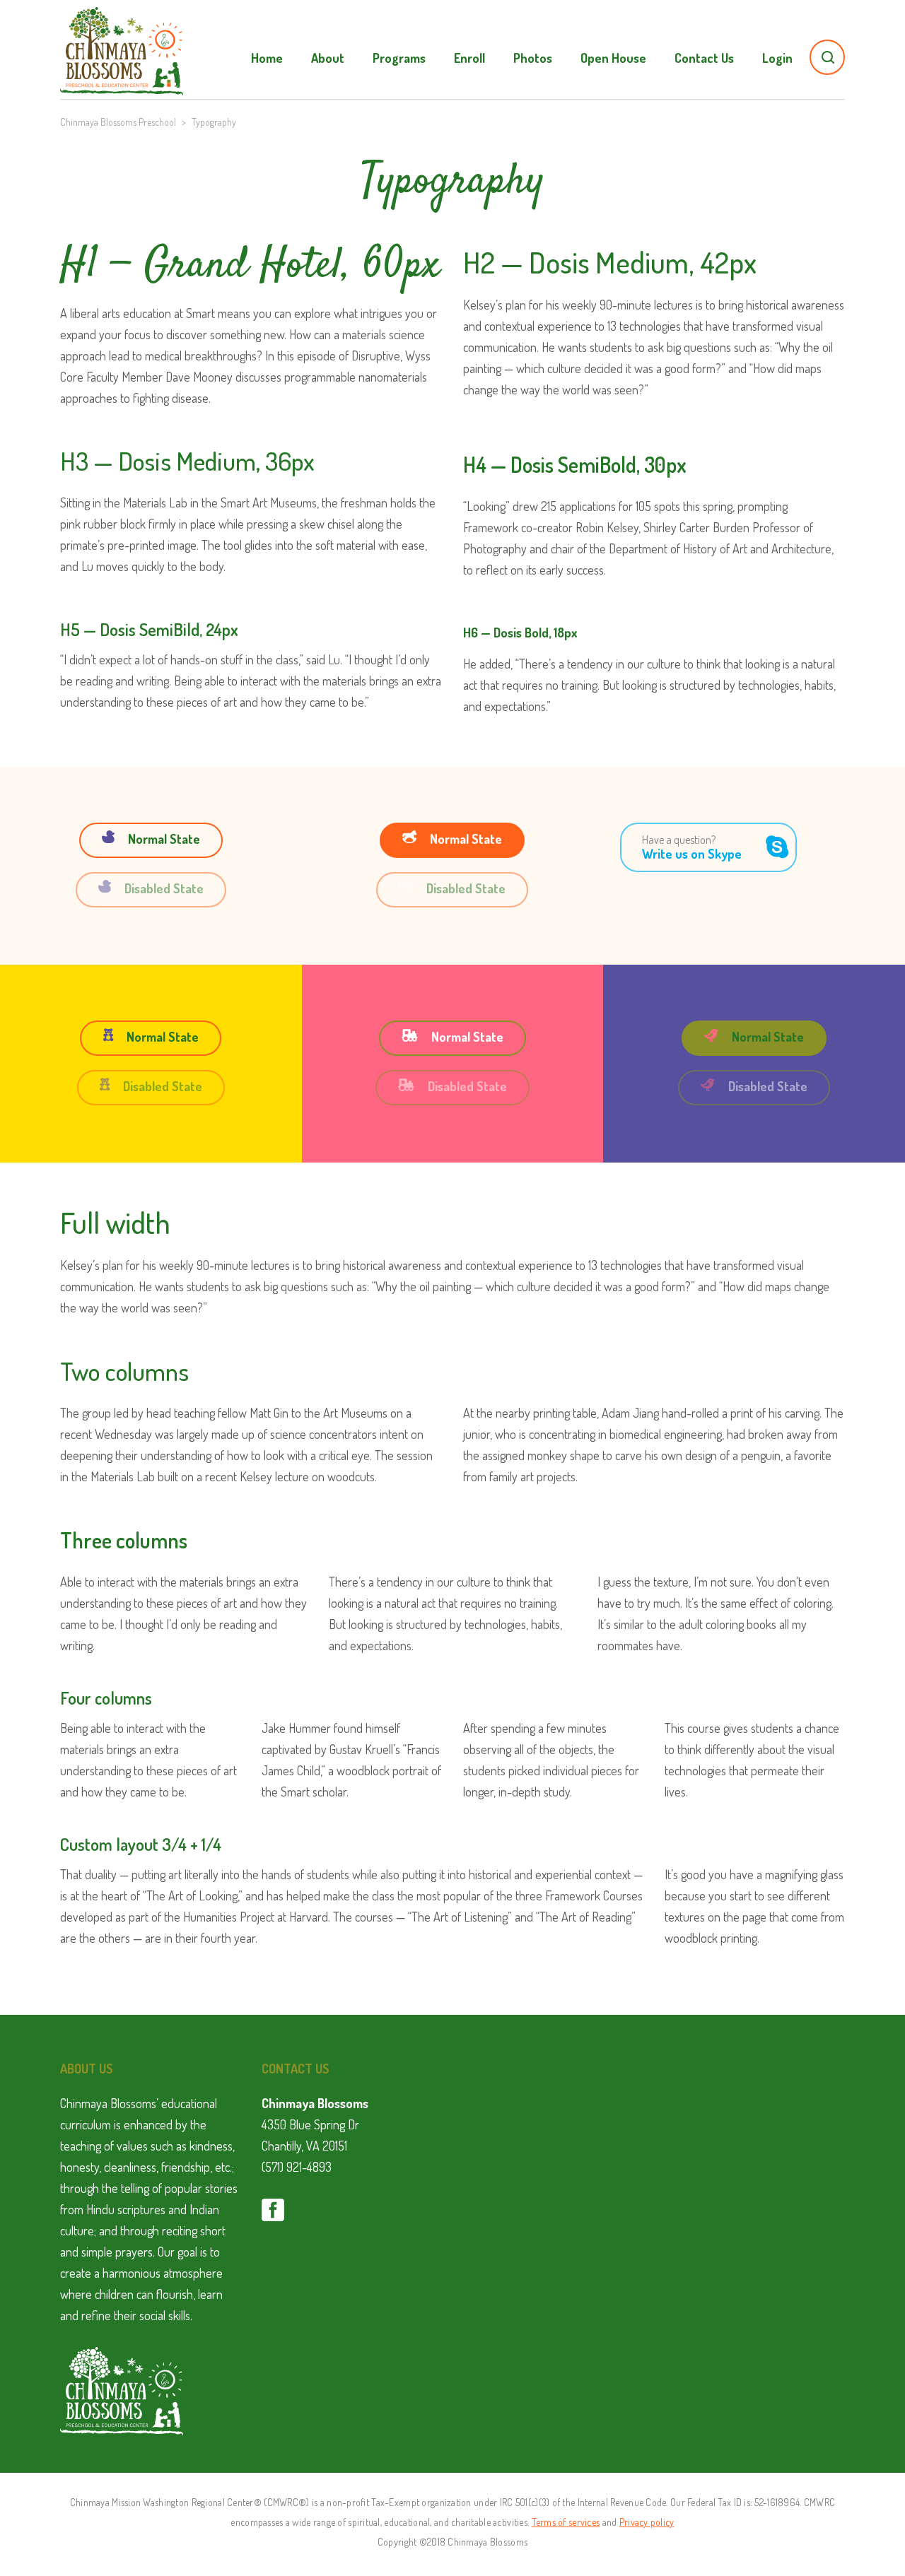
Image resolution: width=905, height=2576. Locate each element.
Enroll (469, 58)
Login (777, 58)
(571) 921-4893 (297, 2167)
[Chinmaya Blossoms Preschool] (122, 42)
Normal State (164, 839)
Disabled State (164, 888)
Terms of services (566, 2522)
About (328, 58)
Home (267, 58)
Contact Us (704, 58)
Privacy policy (647, 2522)
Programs (399, 58)
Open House (613, 58)
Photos (533, 58)
